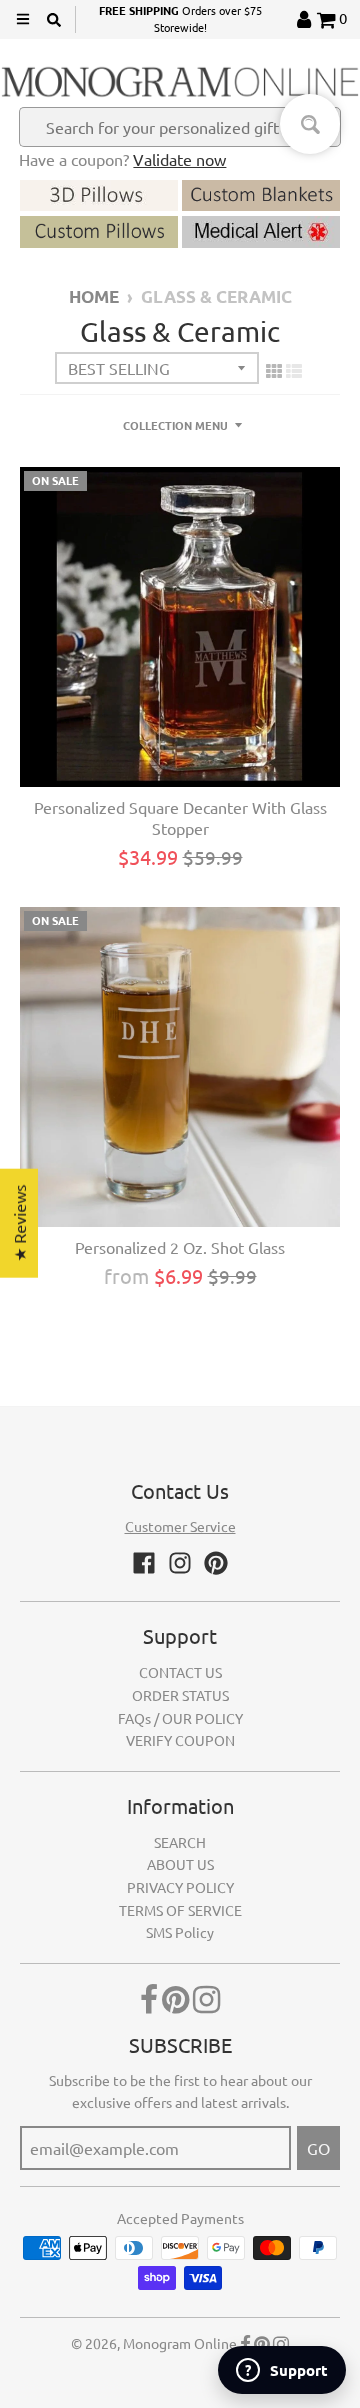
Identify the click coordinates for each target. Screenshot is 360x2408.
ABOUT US (180, 1864)
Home (94, 296)
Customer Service (180, 1526)
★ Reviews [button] (19, 1223)
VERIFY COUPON (180, 1740)
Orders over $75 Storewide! (180, 19)
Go (318, 2148)
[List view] (294, 370)
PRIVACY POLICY (180, 1887)
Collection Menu (175, 425)
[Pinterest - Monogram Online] (216, 1563)
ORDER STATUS (180, 1695)
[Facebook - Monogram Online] (144, 1563)
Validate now (179, 159)
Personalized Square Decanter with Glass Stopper (180, 817)
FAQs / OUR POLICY (180, 1718)
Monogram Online (180, 2343)
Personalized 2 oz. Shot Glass (180, 1247)
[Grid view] (274, 370)
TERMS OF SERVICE (180, 1910)
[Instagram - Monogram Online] (180, 1563)
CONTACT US (180, 1672)
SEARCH (180, 1842)
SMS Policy (180, 1932)
